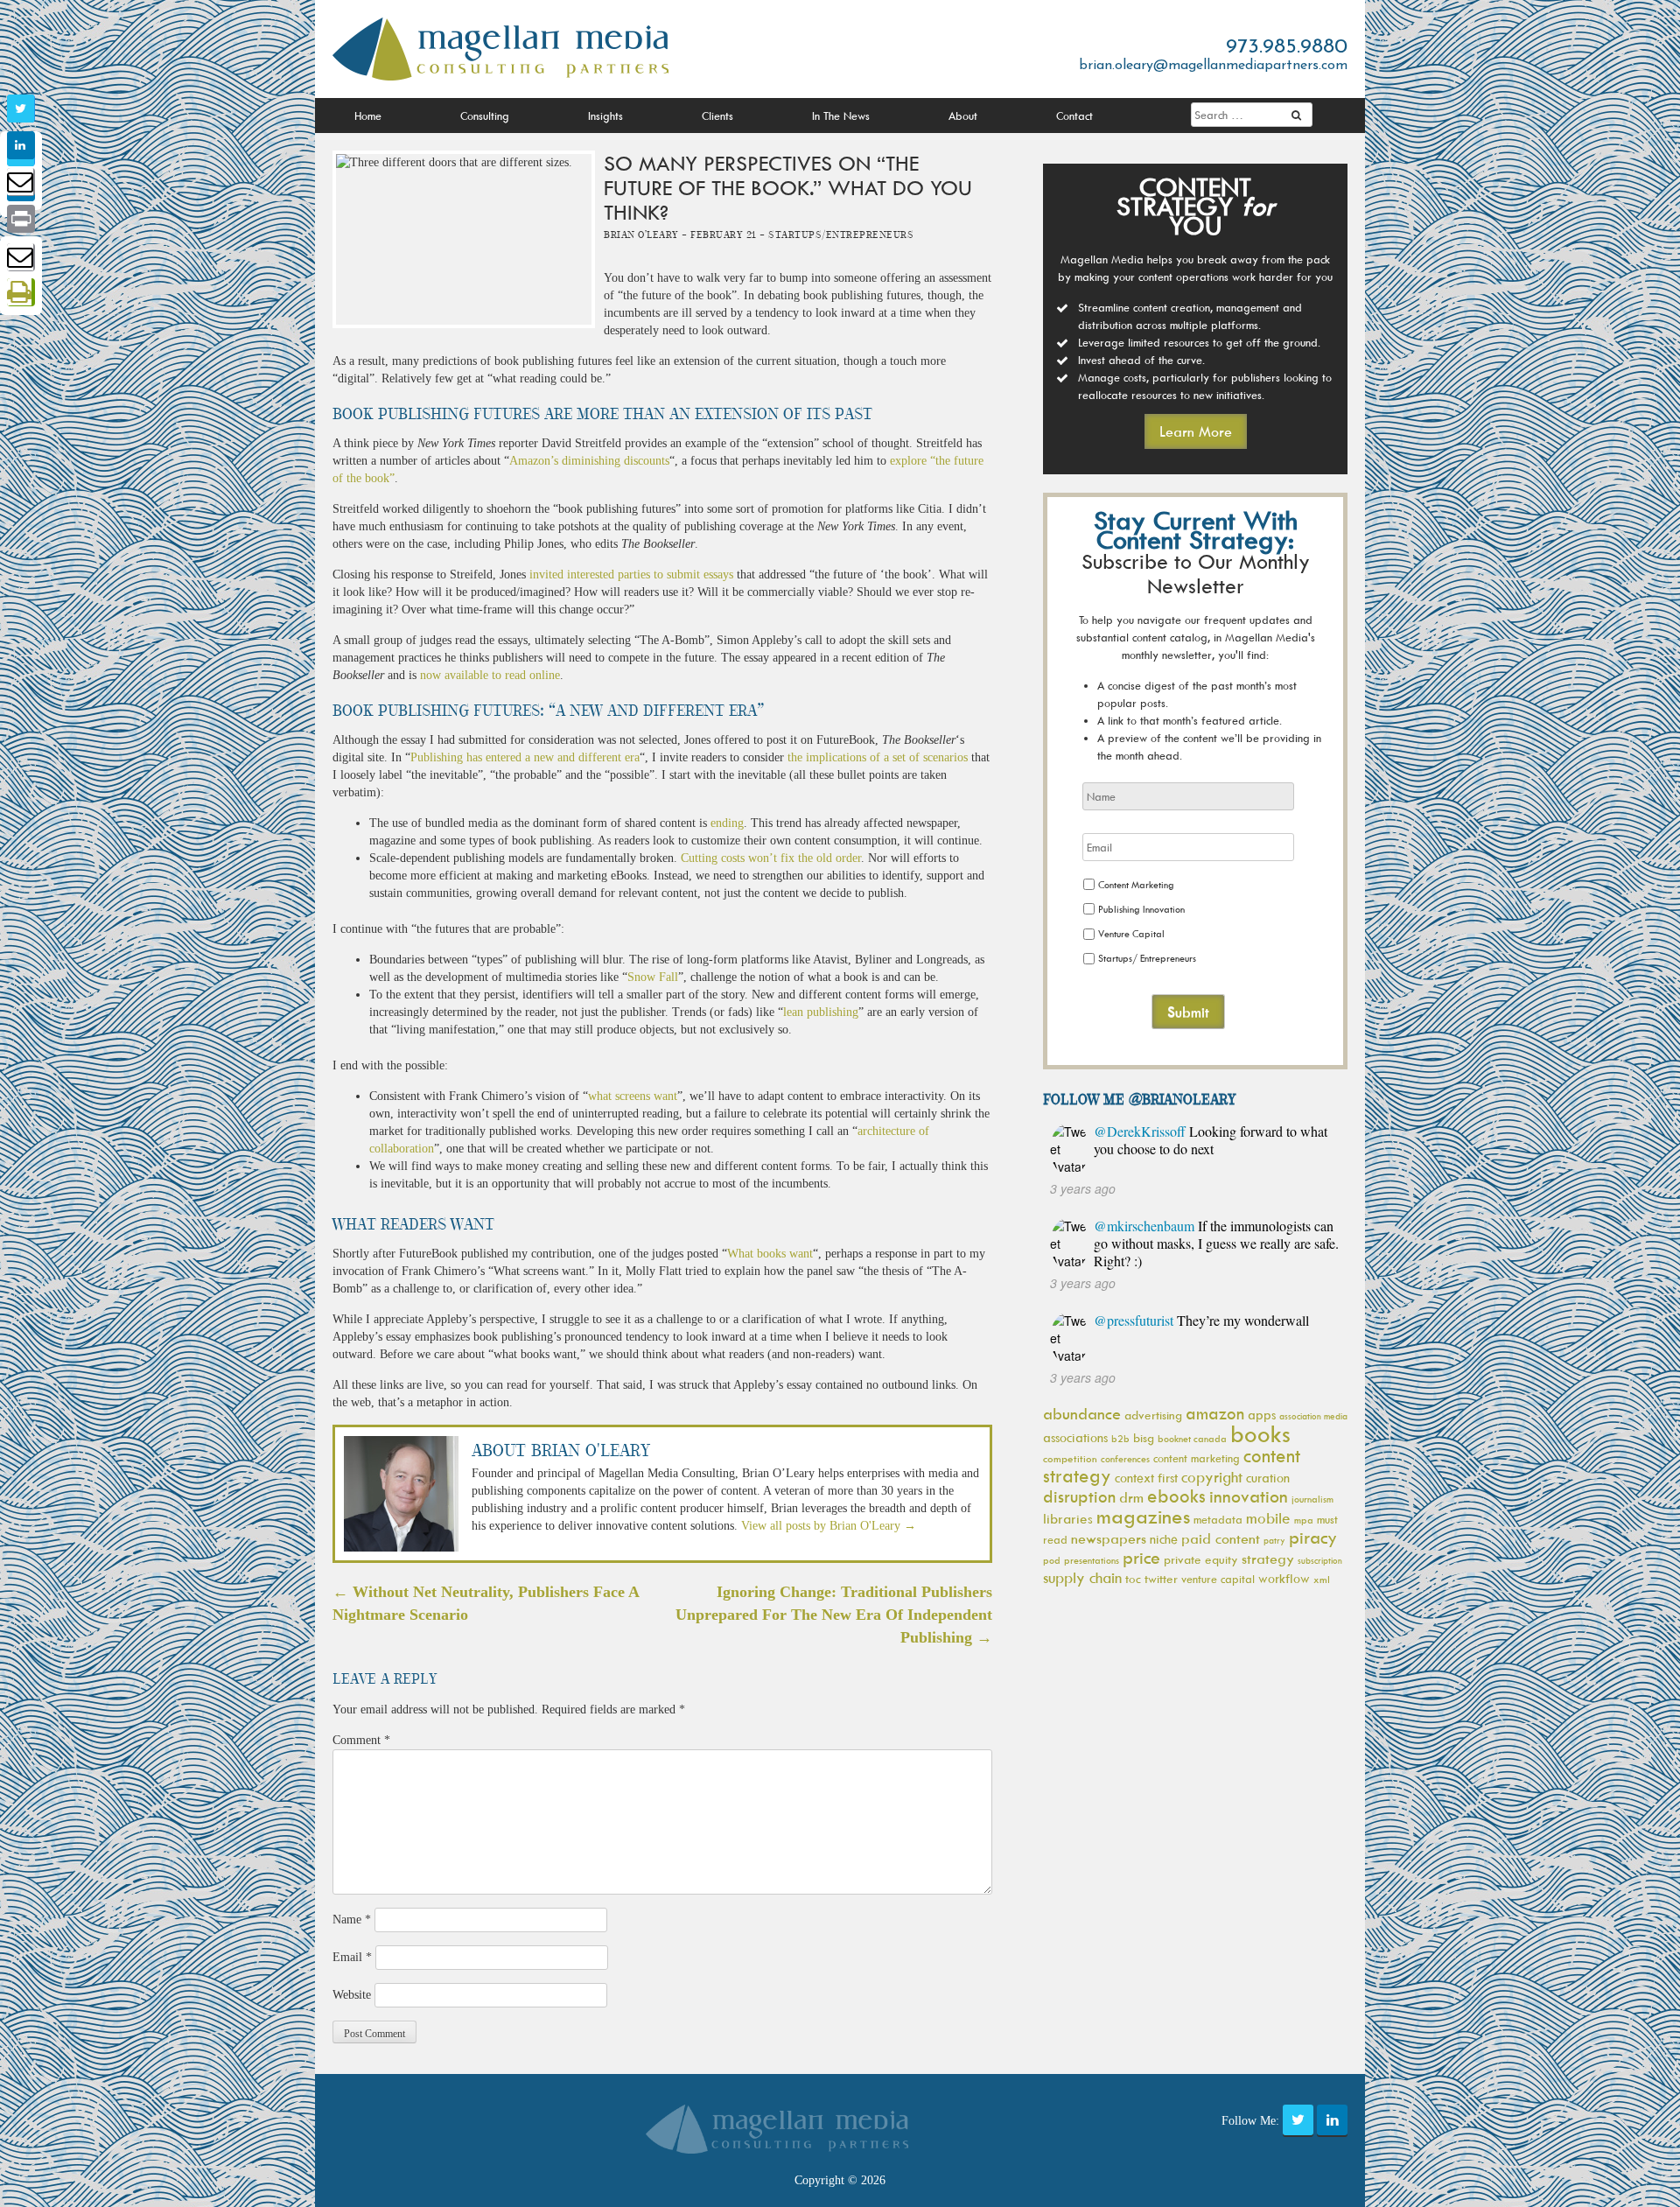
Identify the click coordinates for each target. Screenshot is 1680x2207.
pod (1052, 1560)
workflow (1284, 1578)
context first (1146, 1478)
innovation (1249, 1496)
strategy (1268, 1559)
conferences (1125, 1458)
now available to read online (490, 675)
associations (1075, 1437)
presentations (1092, 1560)
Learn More (1196, 431)
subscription (1320, 1560)
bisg (1144, 1437)
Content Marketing (1136, 884)
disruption (1079, 1496)
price (1141, 1557)
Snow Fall (653, 977)
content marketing (1197, 1458)
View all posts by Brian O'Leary (829, 1526)
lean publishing (821, 1012)
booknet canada (1192, 1438)
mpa (1304, 1520)
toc (1133, 1578)
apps (1262, 1415)
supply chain (1082, 1578)
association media (1313, 1416)
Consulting (485, 116)
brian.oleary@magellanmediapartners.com (1213, 66)
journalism (1312, 1499)
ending (727, 823)
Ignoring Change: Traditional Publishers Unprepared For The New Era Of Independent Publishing (834, 1614)
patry (1274, 1540)
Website (352, 1995)
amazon (1215, 1413)
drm (1131, 1497)
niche (1164, 1539)
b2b (1120, 1438)
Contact (1074, 116)
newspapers (1109, 1538)
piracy (1313, 1537)
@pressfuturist (1134, 1320)
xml (1322, 1579)
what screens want (633, 1096)
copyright (1212, 1477)
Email (352, 1957)
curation (1268, 1478)
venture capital (1218, 1579)
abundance (1082, 1414)
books (1260, 1433)
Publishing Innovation (1141, 909)
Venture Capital (1131, 933)
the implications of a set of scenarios (878, 757)
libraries (1068, 1518)
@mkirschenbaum (1144, 1226)
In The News (841, 116)
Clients (717, 116)
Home (368, 116)
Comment (361, 1740)
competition (1070, 1458)
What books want (770, 1254)
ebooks (1176, 1496)
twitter (1161, 1578)
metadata (1218, 1519)
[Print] (21, 219)
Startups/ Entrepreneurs (1147, 958)
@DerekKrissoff (1140, 1131)
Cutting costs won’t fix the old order (771, 858)
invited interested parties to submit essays (631, 575)
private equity (1201, 1559)
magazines (1143, 1516)
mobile (1268, 1518)
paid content (1221, 1538)
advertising (1153, 1415)
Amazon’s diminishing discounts (589, 461)
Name (352, 1920)
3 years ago (1083, 1188)
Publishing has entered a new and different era (525, 757)
